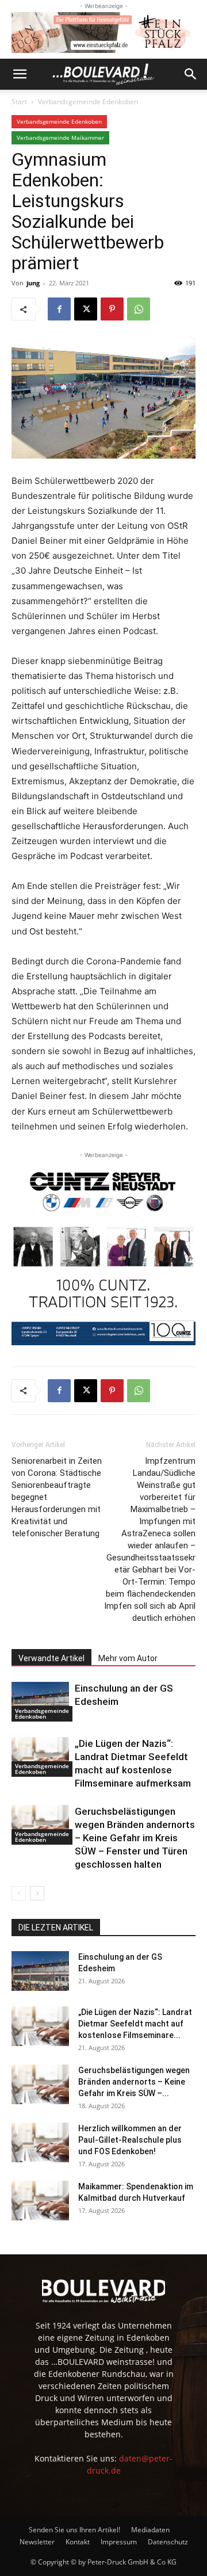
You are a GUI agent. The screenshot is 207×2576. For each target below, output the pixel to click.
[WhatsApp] (139, 309)
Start (19, 102)
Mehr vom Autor (128, 1658)
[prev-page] (19, 1893)
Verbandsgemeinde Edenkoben (88, 102)
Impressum (119, 2542)
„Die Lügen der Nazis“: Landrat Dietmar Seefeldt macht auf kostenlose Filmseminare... (135, 2024)
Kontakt (78, 2542)
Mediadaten (150, 2530)
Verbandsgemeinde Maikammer (60, 138)
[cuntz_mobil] (103, 1253)
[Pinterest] (112, 309)
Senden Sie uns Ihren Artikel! (74, 2530)
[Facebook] (59, 309)
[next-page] (37, 1893)
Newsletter (37, 2542)
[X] (86, 309)
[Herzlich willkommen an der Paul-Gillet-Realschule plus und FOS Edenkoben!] (40, 2142)
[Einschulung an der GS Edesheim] (40, 1702)
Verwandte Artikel (51, 1658)
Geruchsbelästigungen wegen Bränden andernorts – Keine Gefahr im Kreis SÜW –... (134, 2082)
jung (33, 283)
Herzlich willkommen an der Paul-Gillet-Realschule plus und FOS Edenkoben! (130, 2140)
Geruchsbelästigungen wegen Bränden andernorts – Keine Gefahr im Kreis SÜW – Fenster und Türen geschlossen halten (135, 1838)
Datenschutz (168, 2542)
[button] (20, 74)
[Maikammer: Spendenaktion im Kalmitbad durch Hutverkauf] (40, 2201)
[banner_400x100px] (103, 33)
